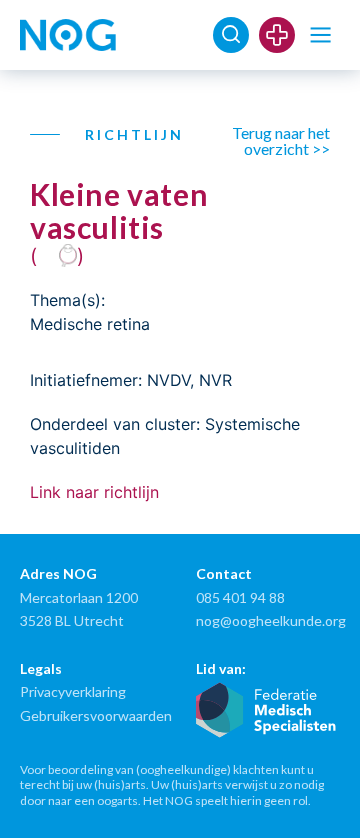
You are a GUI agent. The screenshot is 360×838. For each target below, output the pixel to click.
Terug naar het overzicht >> (281, 140)
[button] (320, 35)
